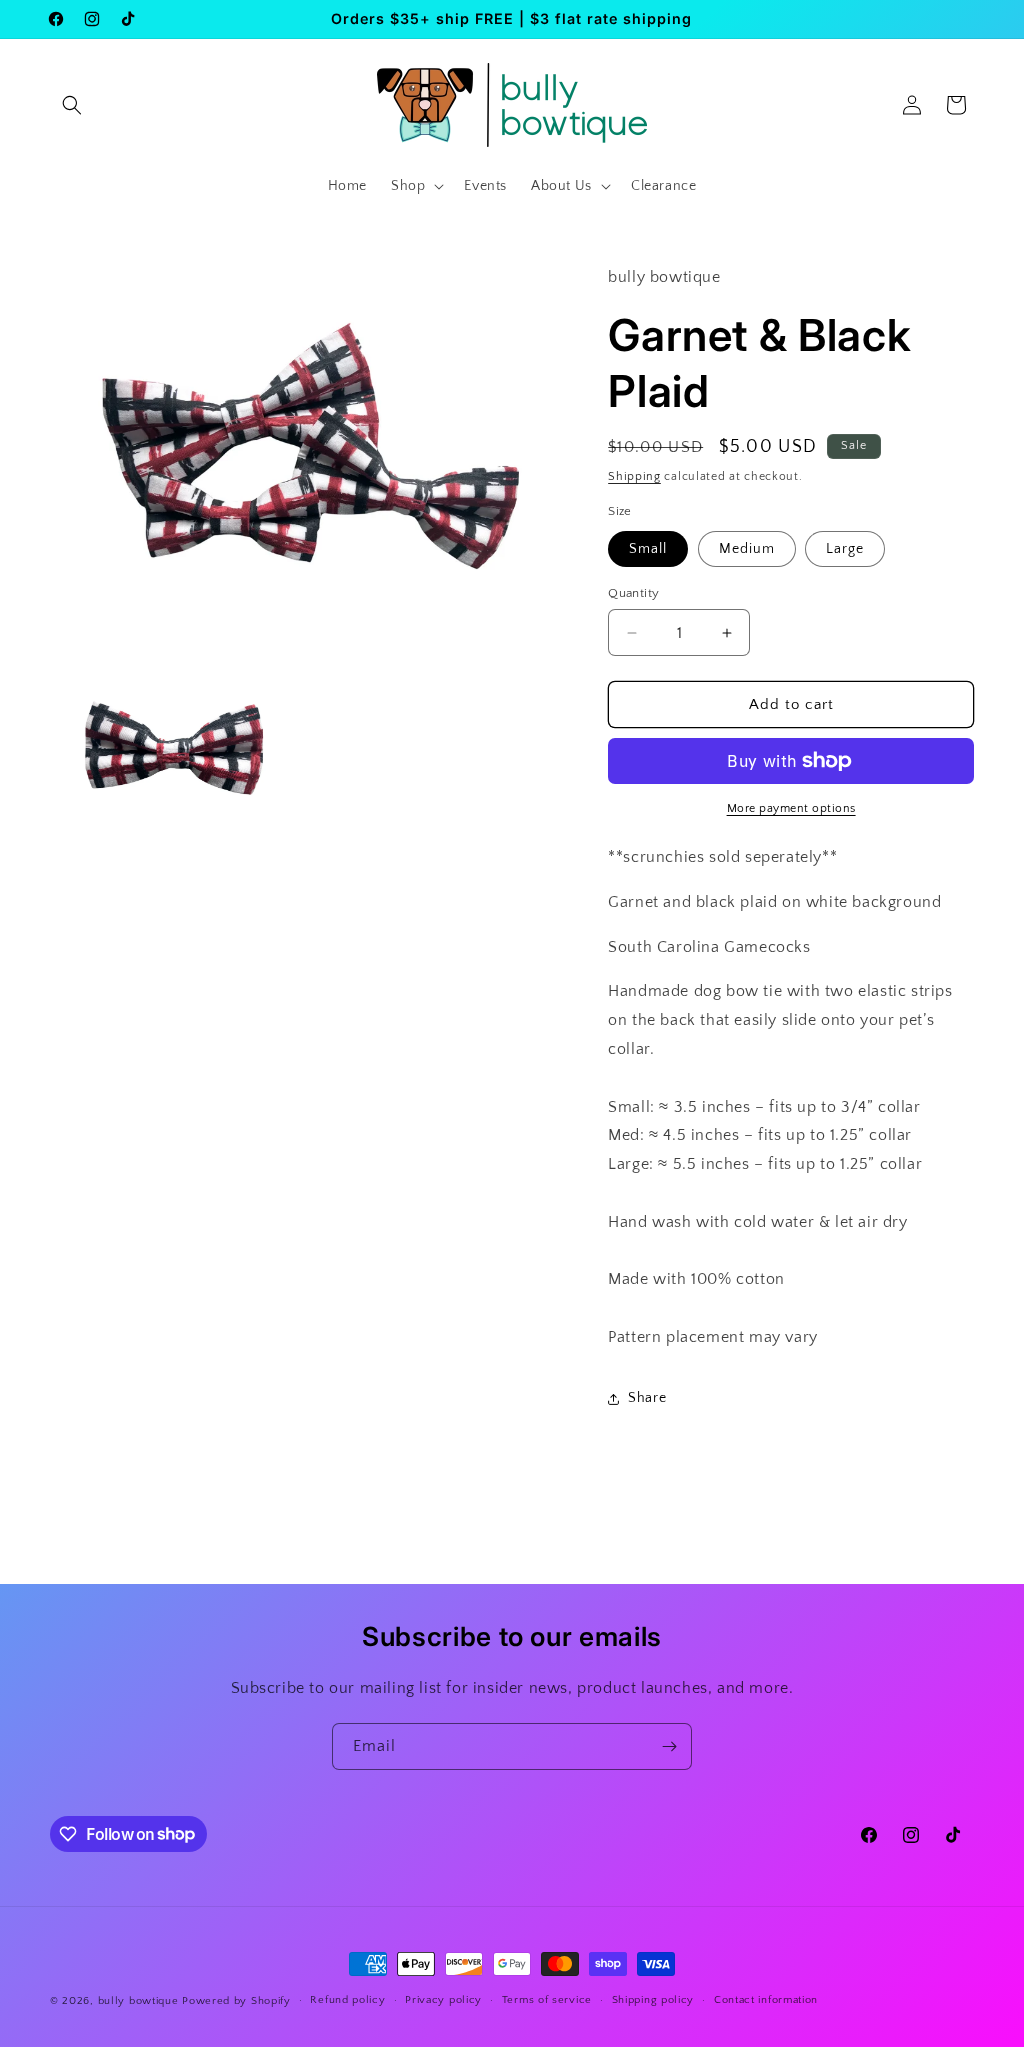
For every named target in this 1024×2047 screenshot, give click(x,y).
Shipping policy (653, 2000)
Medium (747, 549)
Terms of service (547, 2000)
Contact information (766, 2000)
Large (845, 549)
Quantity (633, 593)
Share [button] (647, 1398)
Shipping (634, 476)
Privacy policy (443, 2000)
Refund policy (347, 2000)
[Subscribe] (669, 1746)
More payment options (791, 808)
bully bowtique (138, 2001)
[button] (72, 105)
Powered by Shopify (236, 2001)
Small (648, 549)
